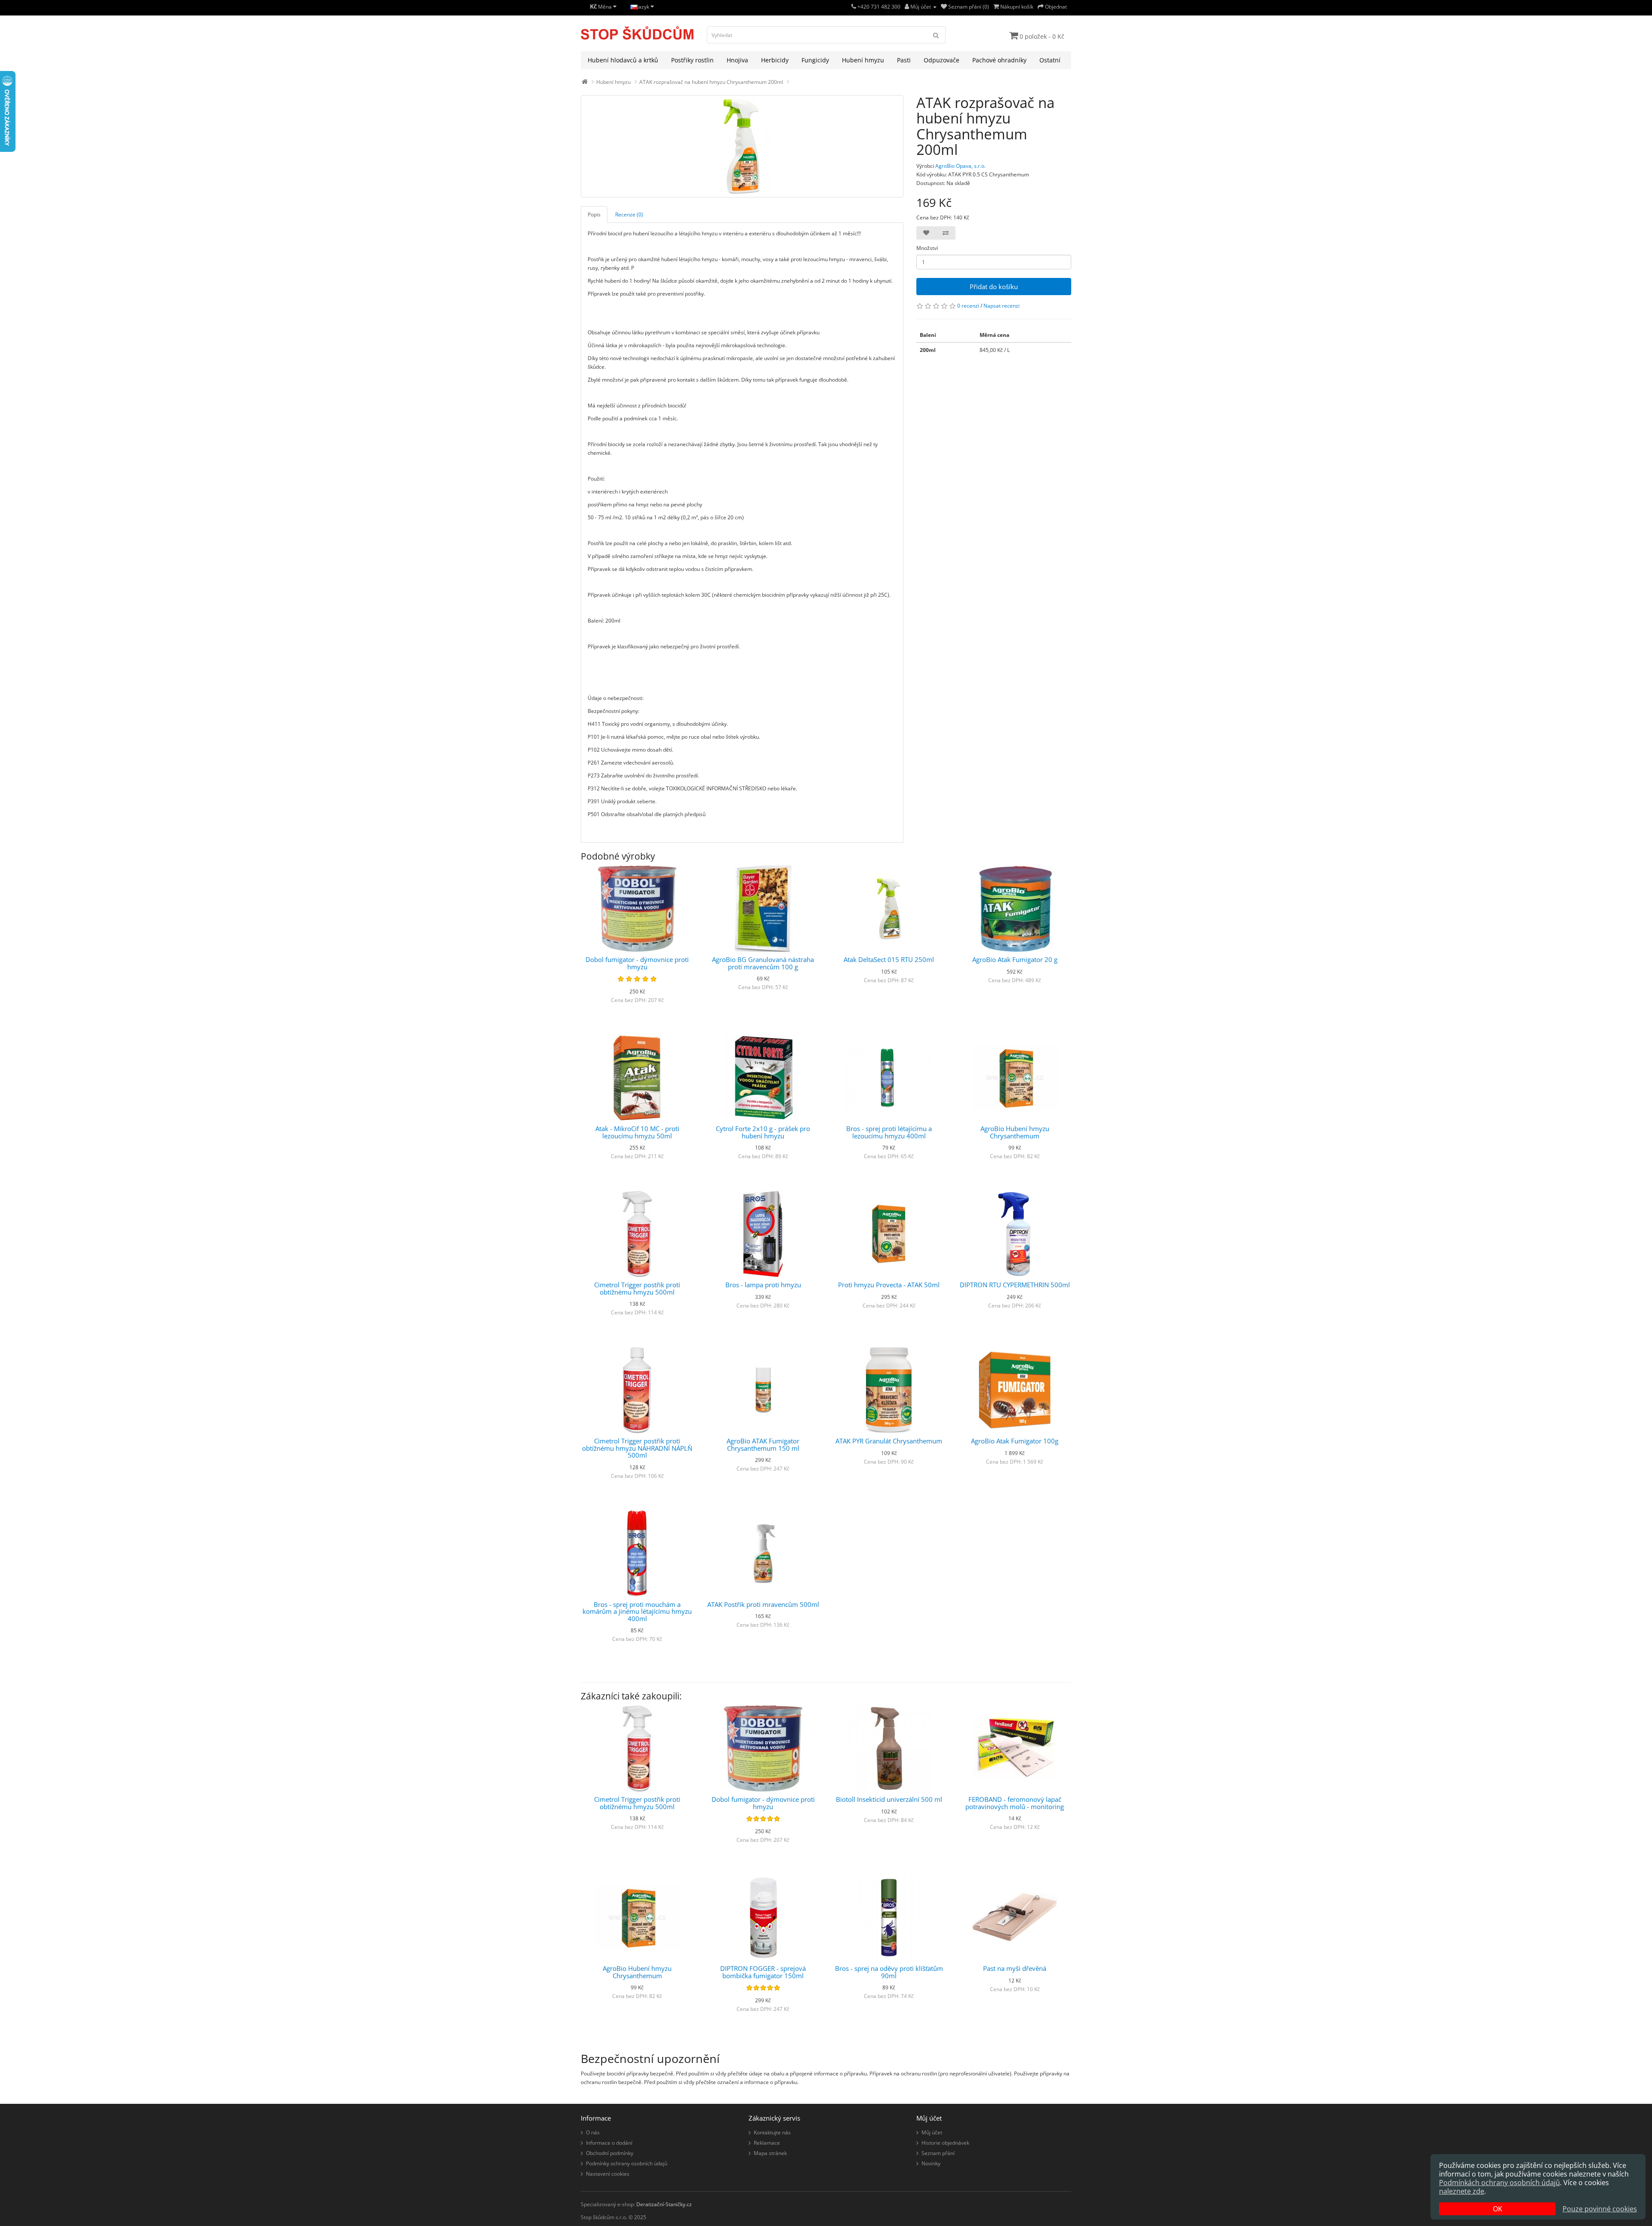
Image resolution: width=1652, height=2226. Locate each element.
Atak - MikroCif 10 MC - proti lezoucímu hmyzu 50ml (637, 1132)
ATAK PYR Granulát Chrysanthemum (889, 1441)
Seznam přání (938, 2153)
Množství (927, 248)
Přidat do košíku (994, 287)
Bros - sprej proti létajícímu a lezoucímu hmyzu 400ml (889, 1132)
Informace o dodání (609, 2143)
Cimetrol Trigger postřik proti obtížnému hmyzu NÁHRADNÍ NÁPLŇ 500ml (637, 1448)
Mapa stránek (770, 2153)
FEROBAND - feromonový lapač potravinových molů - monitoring (1015, 1803)
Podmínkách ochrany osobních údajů (1499, 2183)
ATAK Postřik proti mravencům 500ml (763, 1604)
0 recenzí (968, 306)
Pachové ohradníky (999, 60)
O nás (593, 2132)
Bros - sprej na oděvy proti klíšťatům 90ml (889, 1972)
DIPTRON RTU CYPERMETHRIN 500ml (1015, 1285)
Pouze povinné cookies (1600, 2209)
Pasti (904, 60)
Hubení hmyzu (863, 60)
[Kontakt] (854, 7)
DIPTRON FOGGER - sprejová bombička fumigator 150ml (763, 1972)
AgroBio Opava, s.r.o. (960, 166)
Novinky (931, 2163)
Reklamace (767, 2143)
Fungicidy (815, 60)
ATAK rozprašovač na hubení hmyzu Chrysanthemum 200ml (711, 82)
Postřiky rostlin (692, 60)
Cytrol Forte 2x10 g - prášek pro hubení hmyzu (763, 1132)
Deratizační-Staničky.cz (664, 2204)
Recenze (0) (629, 214)
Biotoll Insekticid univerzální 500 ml (889, 1799)
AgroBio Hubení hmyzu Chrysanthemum (1015, 1132)
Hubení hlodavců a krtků (623, 60)
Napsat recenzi (1002, 306)
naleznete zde (1462, 2191)
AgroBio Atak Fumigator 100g (1015, 1441)
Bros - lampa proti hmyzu (763, 1285)
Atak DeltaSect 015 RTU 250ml (889, 959)
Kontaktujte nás (772, 2132)
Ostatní (1050, 60)
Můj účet (932, 2132)
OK (1498, 2209)
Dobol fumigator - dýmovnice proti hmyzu (637, 963)
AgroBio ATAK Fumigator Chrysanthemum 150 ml (763, 1444)
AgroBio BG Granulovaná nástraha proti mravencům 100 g (763, 963)
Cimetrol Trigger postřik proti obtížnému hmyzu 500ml (637, 1288)
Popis (594, 214)
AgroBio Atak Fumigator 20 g (1015, 959)
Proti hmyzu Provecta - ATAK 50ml (889, 1285)
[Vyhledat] (936, 35)
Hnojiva (737, 60)
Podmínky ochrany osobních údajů (627, 2163)
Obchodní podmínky (610, 2153)
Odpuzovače (942, 60)
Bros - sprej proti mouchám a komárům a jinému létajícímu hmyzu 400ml (637, 1611)
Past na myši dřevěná (1015, 1968)
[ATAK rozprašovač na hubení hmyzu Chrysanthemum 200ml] (742, 146)
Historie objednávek (945, 2143)
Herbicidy (775, 60)
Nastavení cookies (608, 2174)
